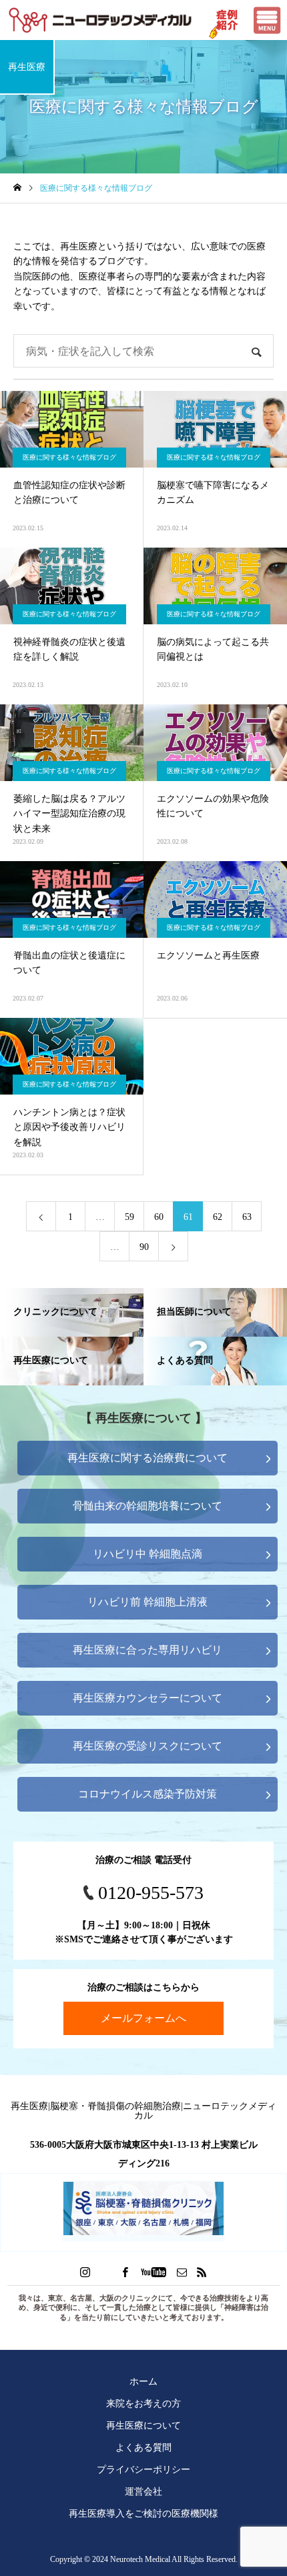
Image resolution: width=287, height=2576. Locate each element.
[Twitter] (105, 2272)
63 (247, 1217)
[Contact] (182, 2272)
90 (144, 1247)
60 (159, 1217)
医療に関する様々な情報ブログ (69, 457)
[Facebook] (125, 2272)
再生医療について (143, 2425)
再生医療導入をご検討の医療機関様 (143, 2513)
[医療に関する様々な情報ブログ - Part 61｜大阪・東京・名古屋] (100, 20)
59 (129, 1217)
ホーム (143, 2381)
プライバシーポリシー (143, 2469)
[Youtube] (154, 2272)
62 (218, 1217)
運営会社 (143, 2491)
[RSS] (202, 2272)
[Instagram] (85, 2272)
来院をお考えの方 (143, 2403)
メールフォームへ (143, 2018)
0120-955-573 (151, 1893)
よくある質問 (143, 2447)
